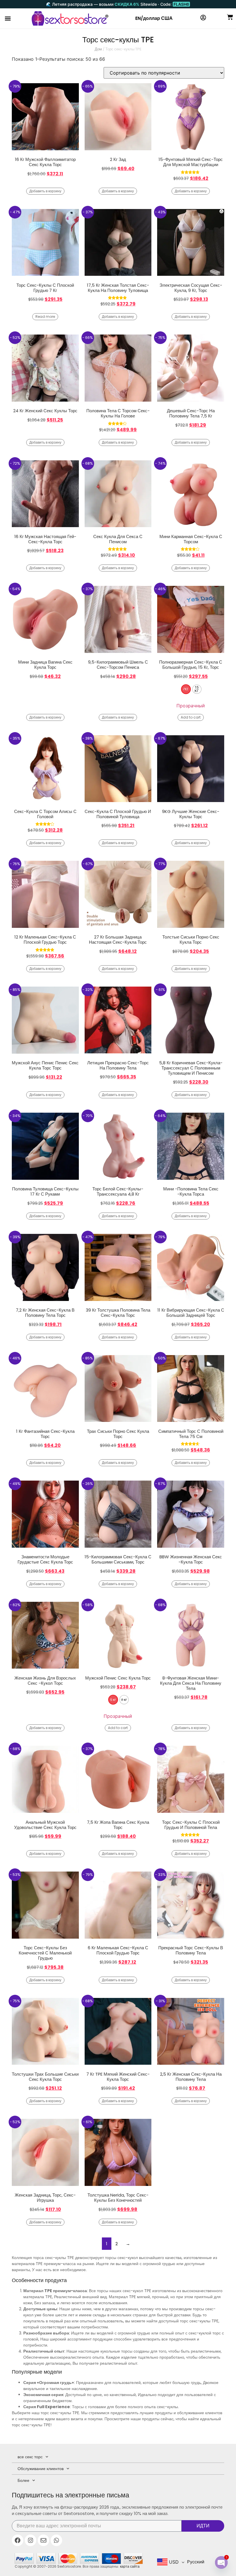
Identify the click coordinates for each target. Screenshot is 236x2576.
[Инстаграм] (31, 2540)
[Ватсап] (56, 2540)
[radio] (186, 689)
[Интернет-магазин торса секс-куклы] (70, 18)
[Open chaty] (221, 2562)
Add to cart (191, 717)
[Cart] (230, 17)
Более (23, 2480)
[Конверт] (43, 2540)
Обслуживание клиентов (41, 2469)
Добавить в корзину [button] (45, 191)
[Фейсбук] (18, 2540)
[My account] (203, 18)
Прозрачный (191, 706)
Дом (98, 49)
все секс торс (30, 2457)
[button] (8, 19)
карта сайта (130, 2566)
